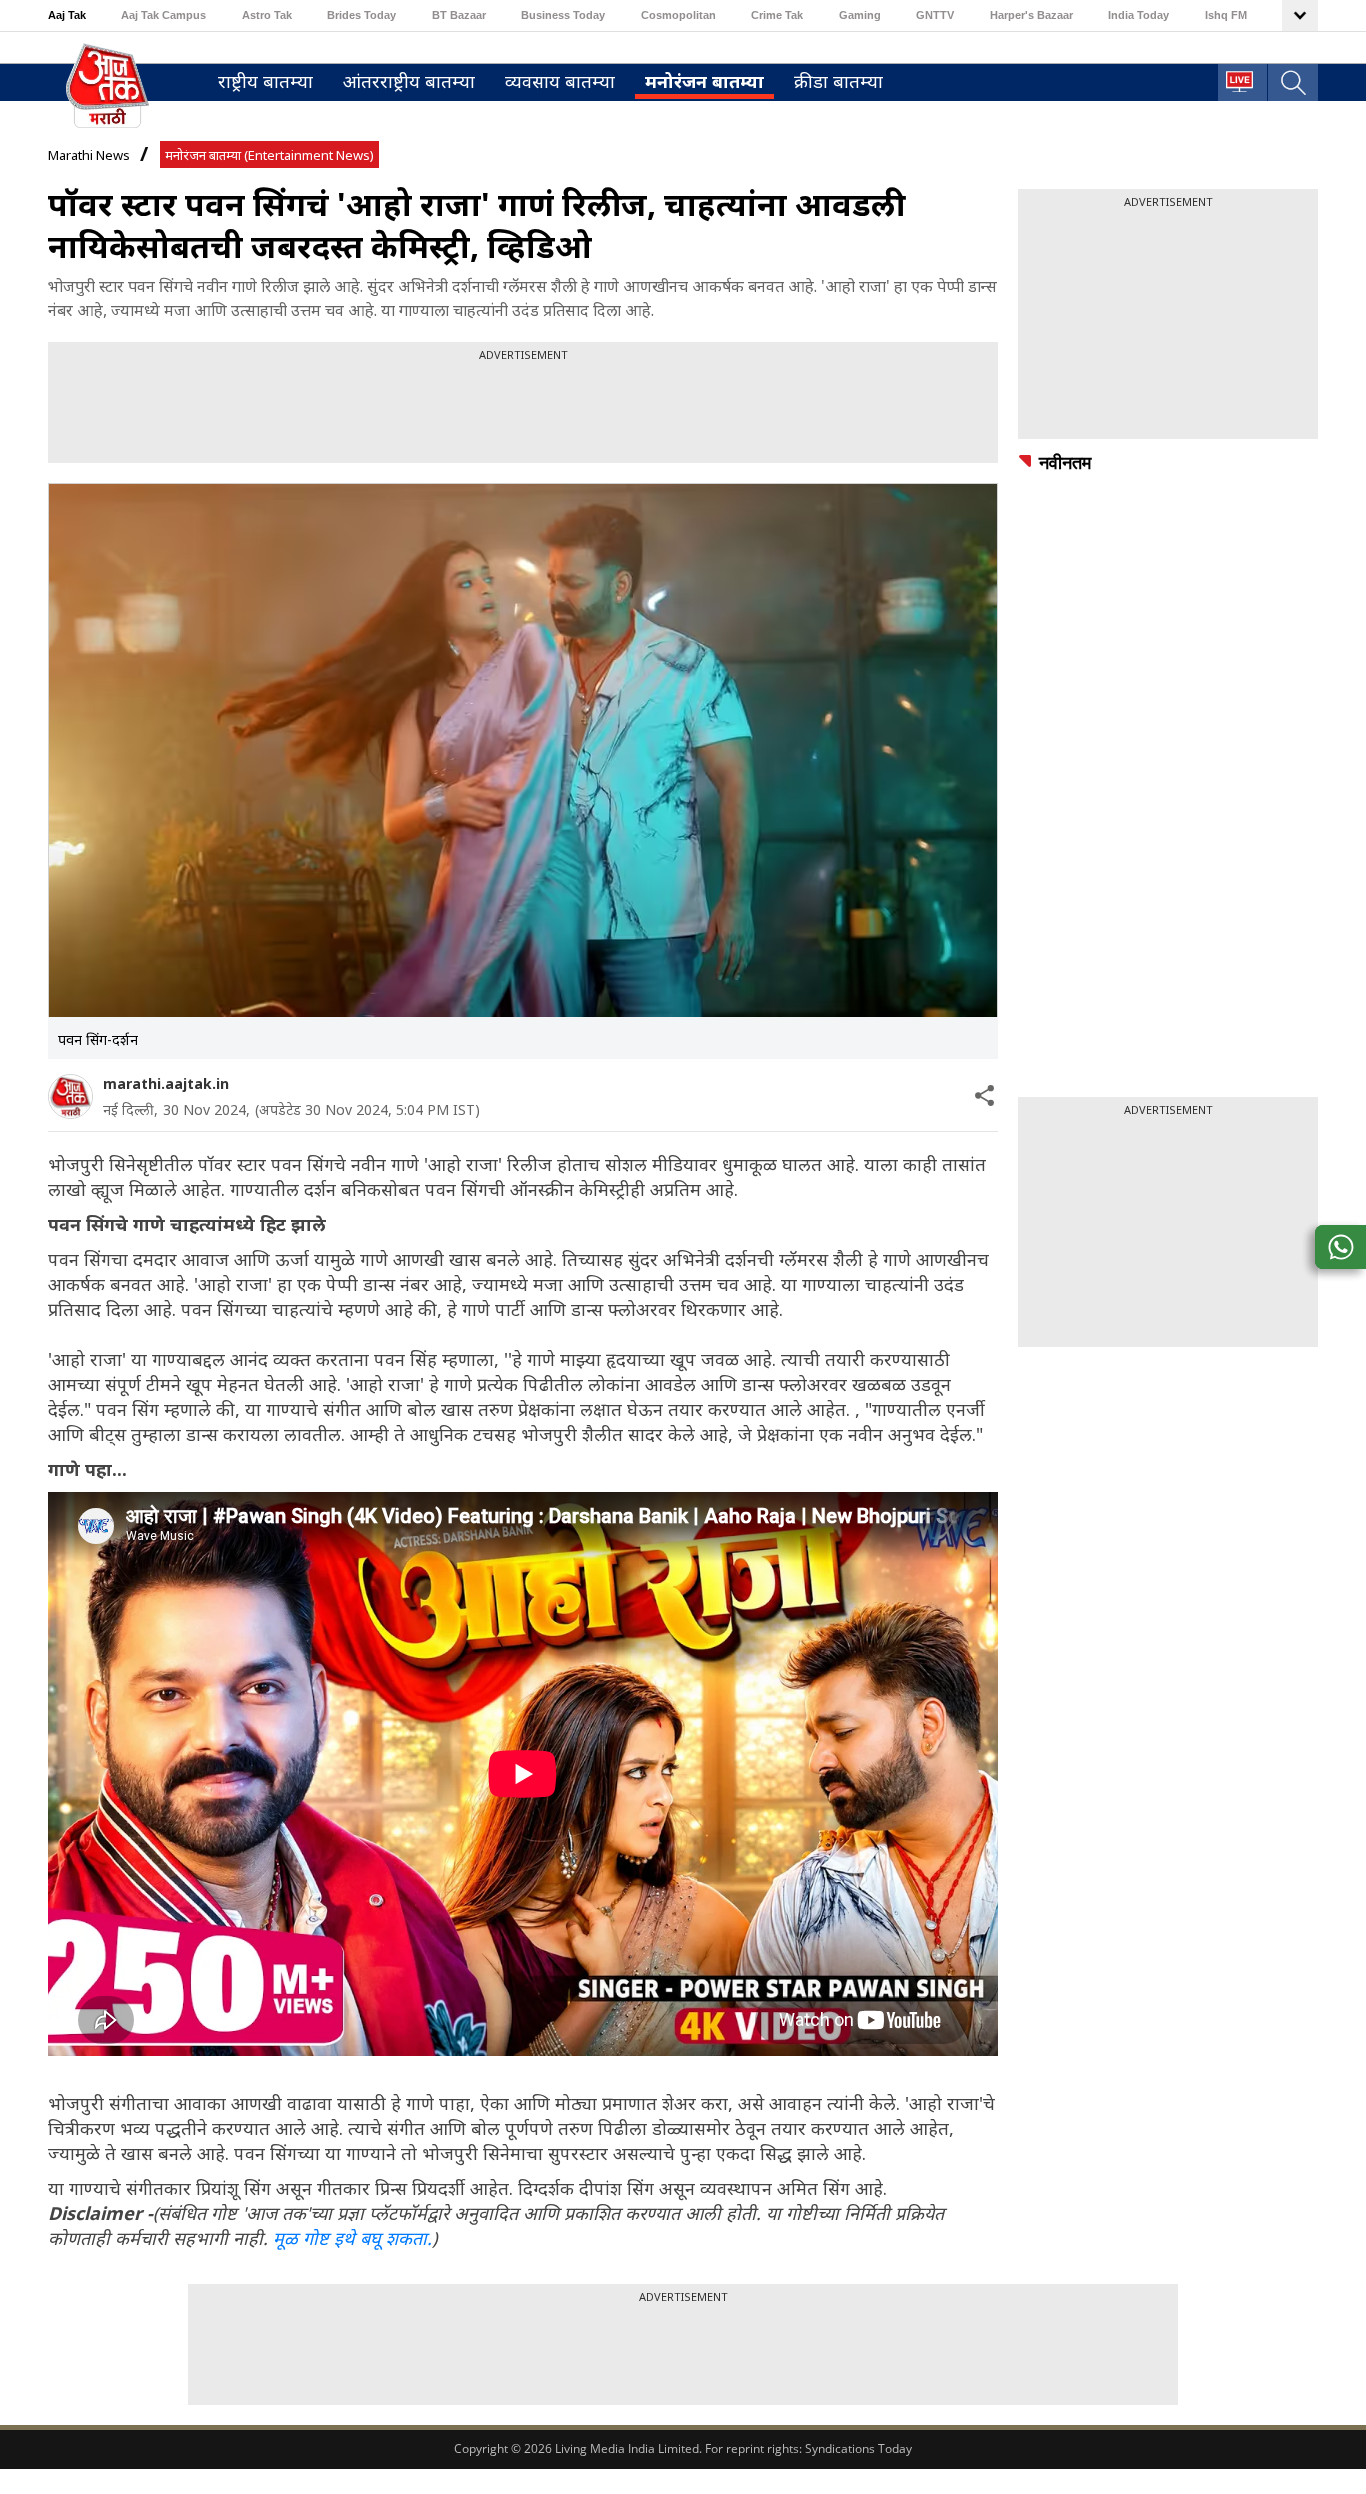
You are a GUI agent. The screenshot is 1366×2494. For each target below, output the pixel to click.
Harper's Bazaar (1031, 15)
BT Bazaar (459, 15)
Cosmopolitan (678, 15)
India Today (1138, 15)
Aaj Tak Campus (163, 15)
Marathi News (89, 155)
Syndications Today (858, 2448)
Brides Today (361, 15)
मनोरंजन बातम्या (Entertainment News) (269, 155)
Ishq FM (1226, 15)
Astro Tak (267, 15)
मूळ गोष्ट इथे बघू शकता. (352, 2238)
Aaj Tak (67, 15)
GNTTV (935, 15)
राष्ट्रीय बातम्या (265, 81)
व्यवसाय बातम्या (560, 81)
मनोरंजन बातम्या (704, 81)
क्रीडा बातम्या (838, 81)
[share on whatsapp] (1340, 1247)
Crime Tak (777, 15)
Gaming (860, 15)
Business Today (563, 15)
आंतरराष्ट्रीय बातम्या (409, 81)
